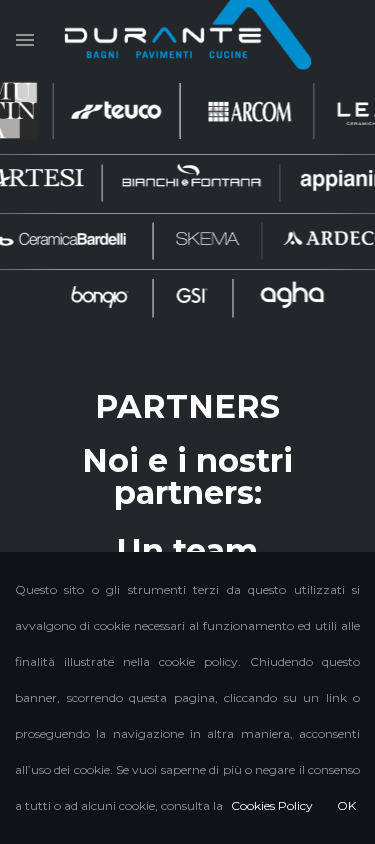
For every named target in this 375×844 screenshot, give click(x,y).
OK (346, 805)
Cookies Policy (272, 805)
